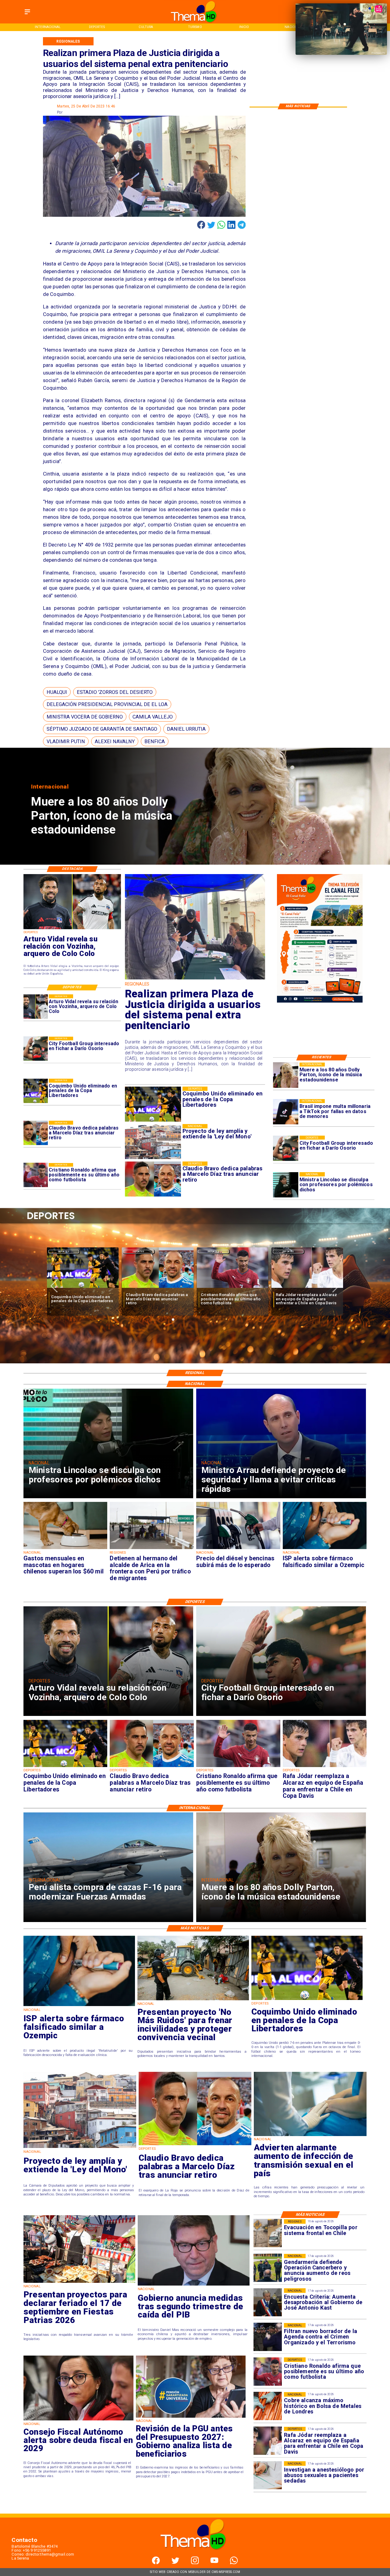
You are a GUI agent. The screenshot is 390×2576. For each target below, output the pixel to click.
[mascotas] (66, 1549)
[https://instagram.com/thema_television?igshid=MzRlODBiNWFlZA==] (195, 2563)
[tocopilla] (268, 2233)
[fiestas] (79, 2283)
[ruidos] (193, 2000)
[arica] (152, 1549)
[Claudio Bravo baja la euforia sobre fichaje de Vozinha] (158, 1288)
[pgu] (191, 2417)
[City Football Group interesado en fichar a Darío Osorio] (286, 1148)
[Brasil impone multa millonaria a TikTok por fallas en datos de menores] (286, 1112)
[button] (57, 692)
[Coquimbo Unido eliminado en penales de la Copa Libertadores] (36, 1091)
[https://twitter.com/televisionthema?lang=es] (175, 2563)
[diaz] (36, 1133)
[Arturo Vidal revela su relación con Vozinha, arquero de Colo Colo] (36, 1007)
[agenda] (268, 2337)
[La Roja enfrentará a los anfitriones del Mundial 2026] (232, 1288)
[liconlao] (286, 1185)
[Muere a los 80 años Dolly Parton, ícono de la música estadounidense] (286, 1075)
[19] (195, 979)
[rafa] (83, 1288)
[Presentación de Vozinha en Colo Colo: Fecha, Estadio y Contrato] (307, 1288)
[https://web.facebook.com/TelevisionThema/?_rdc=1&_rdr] (156, 2563)
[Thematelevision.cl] (27, 14)
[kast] (268, 2302)
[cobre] (268, 2406)
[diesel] (238, 1549)
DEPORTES (64, 1251)
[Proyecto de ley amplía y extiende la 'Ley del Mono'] (80, 2148)
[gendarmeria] (268, 2268)
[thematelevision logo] (195, 2555)
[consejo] (78, 2420)
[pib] (194, 2285)
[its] (310, 2136)
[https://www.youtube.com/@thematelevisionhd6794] (214, 2563)
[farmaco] (325, 1549)
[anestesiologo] (268, 2475)
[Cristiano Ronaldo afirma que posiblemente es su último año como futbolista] (36, 1175)
